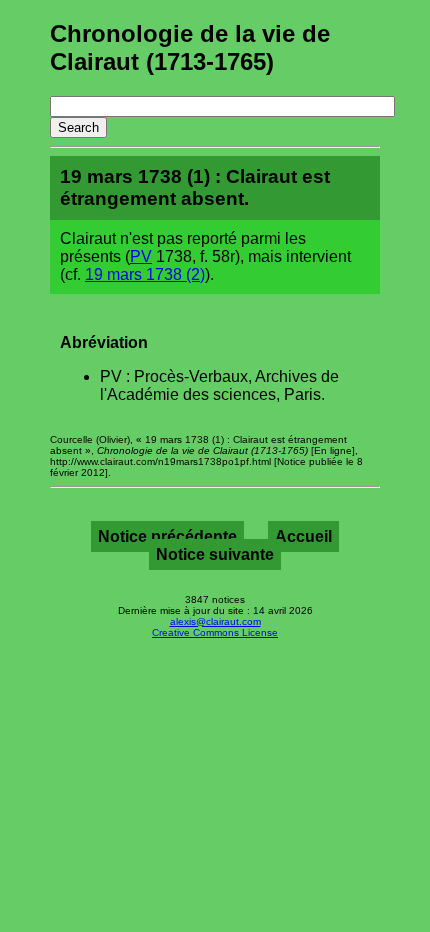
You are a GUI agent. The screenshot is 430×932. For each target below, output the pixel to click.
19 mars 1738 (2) (145, 274)
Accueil (303, 536)
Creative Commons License (215, 632)
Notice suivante (215, 554)
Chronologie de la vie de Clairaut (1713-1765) (190, 47)
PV (141, 256)
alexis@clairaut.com (215, 621)
